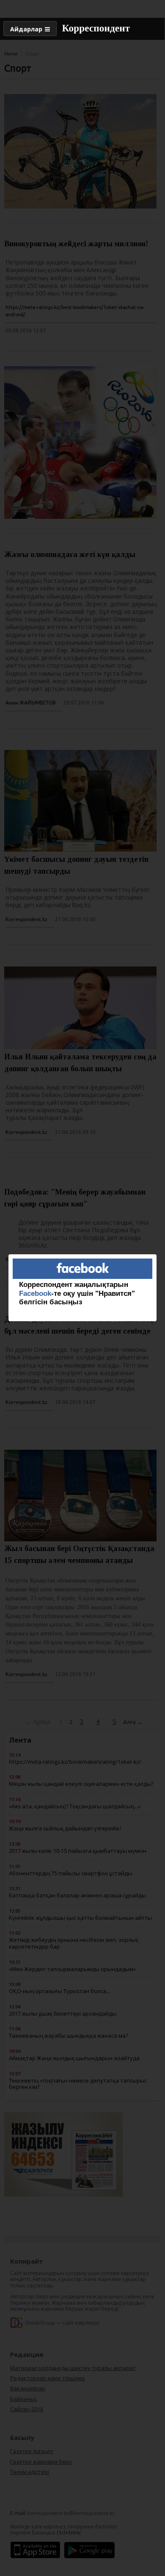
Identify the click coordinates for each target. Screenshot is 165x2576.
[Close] (157, 1254)
